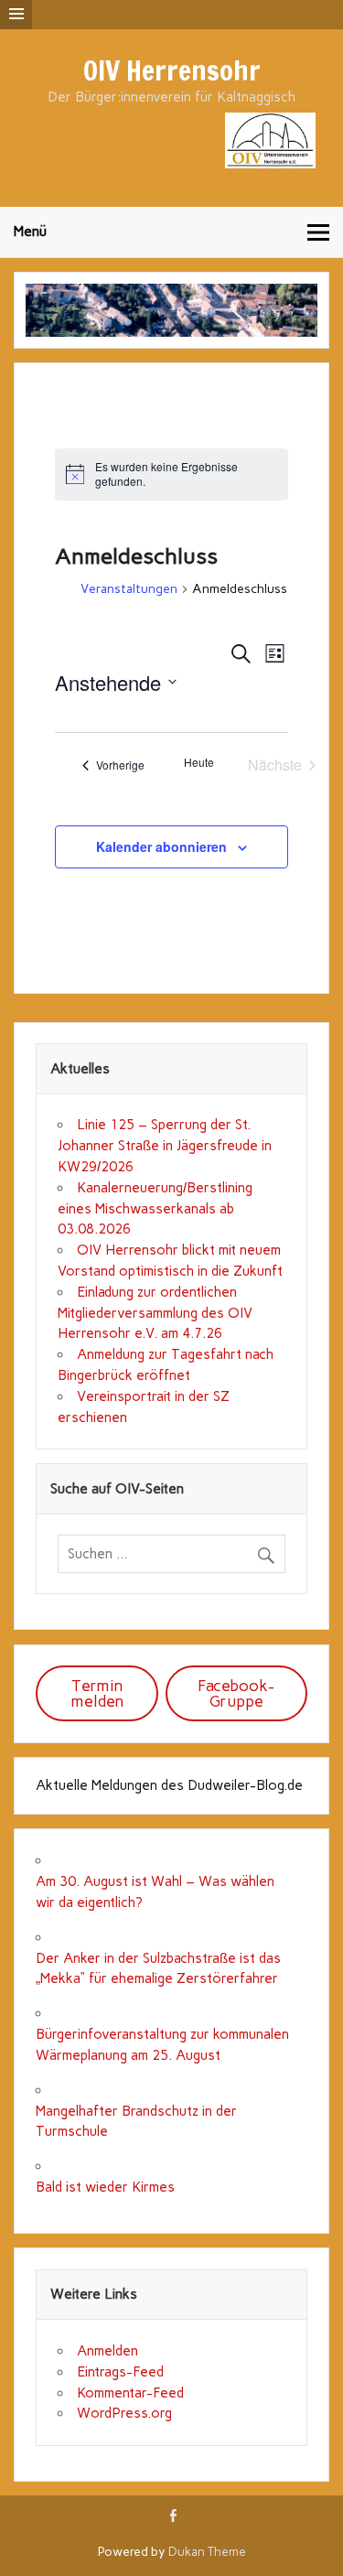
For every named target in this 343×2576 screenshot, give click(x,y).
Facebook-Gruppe (236, 1693)
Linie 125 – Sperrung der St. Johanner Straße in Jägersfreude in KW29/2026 (165, 1146)
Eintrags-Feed (120, 2372)
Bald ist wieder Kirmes (105, 2187)
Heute (199, 762)
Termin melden (97, 1693)
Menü (30, 232)
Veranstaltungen (129, 589)
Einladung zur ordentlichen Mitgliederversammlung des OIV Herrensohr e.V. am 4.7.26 (155, 1313)
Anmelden (107, 2351)
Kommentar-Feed (130, 2393)
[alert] (171, 474)
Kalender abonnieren (161, 846)
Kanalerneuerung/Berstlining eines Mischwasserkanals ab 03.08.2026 (155, 1209)
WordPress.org (124, 2413)
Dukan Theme (207, 2551)
